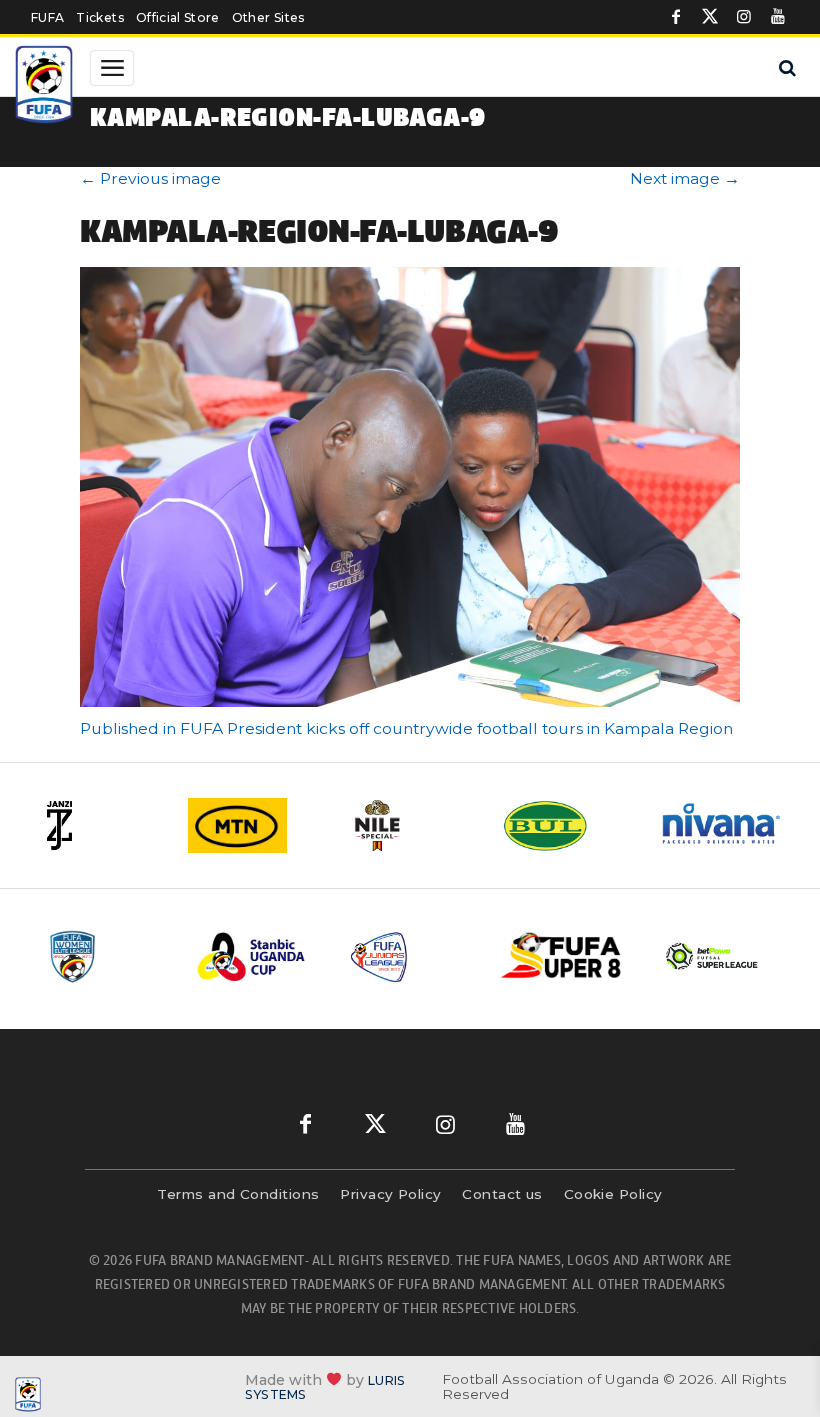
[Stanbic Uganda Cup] (258, 956)
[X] (710, 17)
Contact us (502, 1194)
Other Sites (268, 17)
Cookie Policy (613, 1194)
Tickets (99, 17)
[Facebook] (676, 17)
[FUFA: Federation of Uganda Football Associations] (46, 87)
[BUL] (566, 825)
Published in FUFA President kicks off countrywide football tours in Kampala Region (406, 728)
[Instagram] (744, 17)
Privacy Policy (390, 1194)
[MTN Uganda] (254, 825)
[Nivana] (722, 825)
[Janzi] (98, 825)
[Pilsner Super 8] (562, 956)
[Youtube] (778, 17)
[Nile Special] (410, 825)
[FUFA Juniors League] (410, 956)
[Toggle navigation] (112, 68)
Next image (685, 178)
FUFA (47, 17)
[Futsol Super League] (714, 956)
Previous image (150, 178)
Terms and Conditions (238, 1194)
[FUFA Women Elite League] (106, 956)
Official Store (178, 17)
